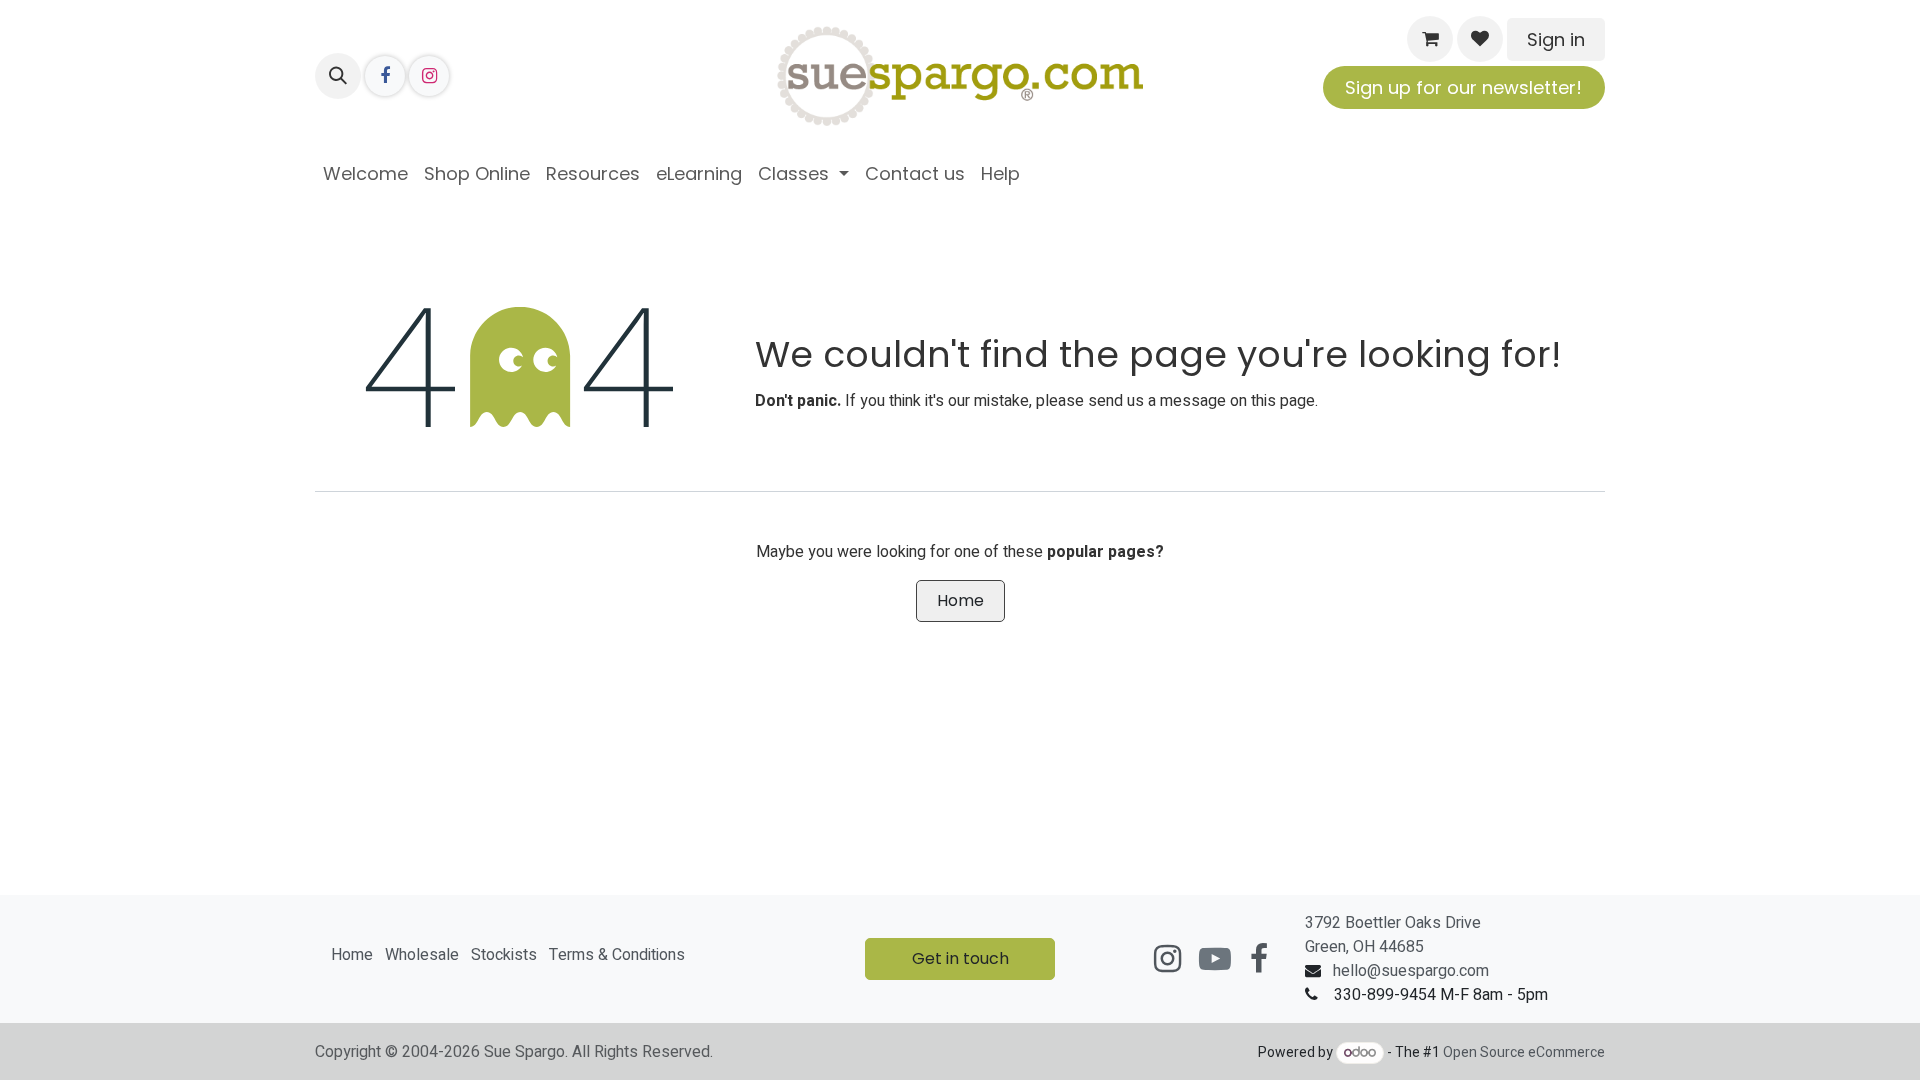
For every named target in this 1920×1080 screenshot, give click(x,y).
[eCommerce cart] (1430, 39)
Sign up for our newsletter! (1463, 87)
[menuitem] (365, 173)
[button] (338, 76)
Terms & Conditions (617, 955)
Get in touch (960, 958)
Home (960, 600)
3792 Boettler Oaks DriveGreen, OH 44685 (1393, 935)
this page (1283, 401)
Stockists (504, 955)
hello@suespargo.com (1411, 971)
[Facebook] (385, 76)
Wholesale (422, 955)
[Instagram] (429, 76)
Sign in (1556, 39)
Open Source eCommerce (1524, 1052)
